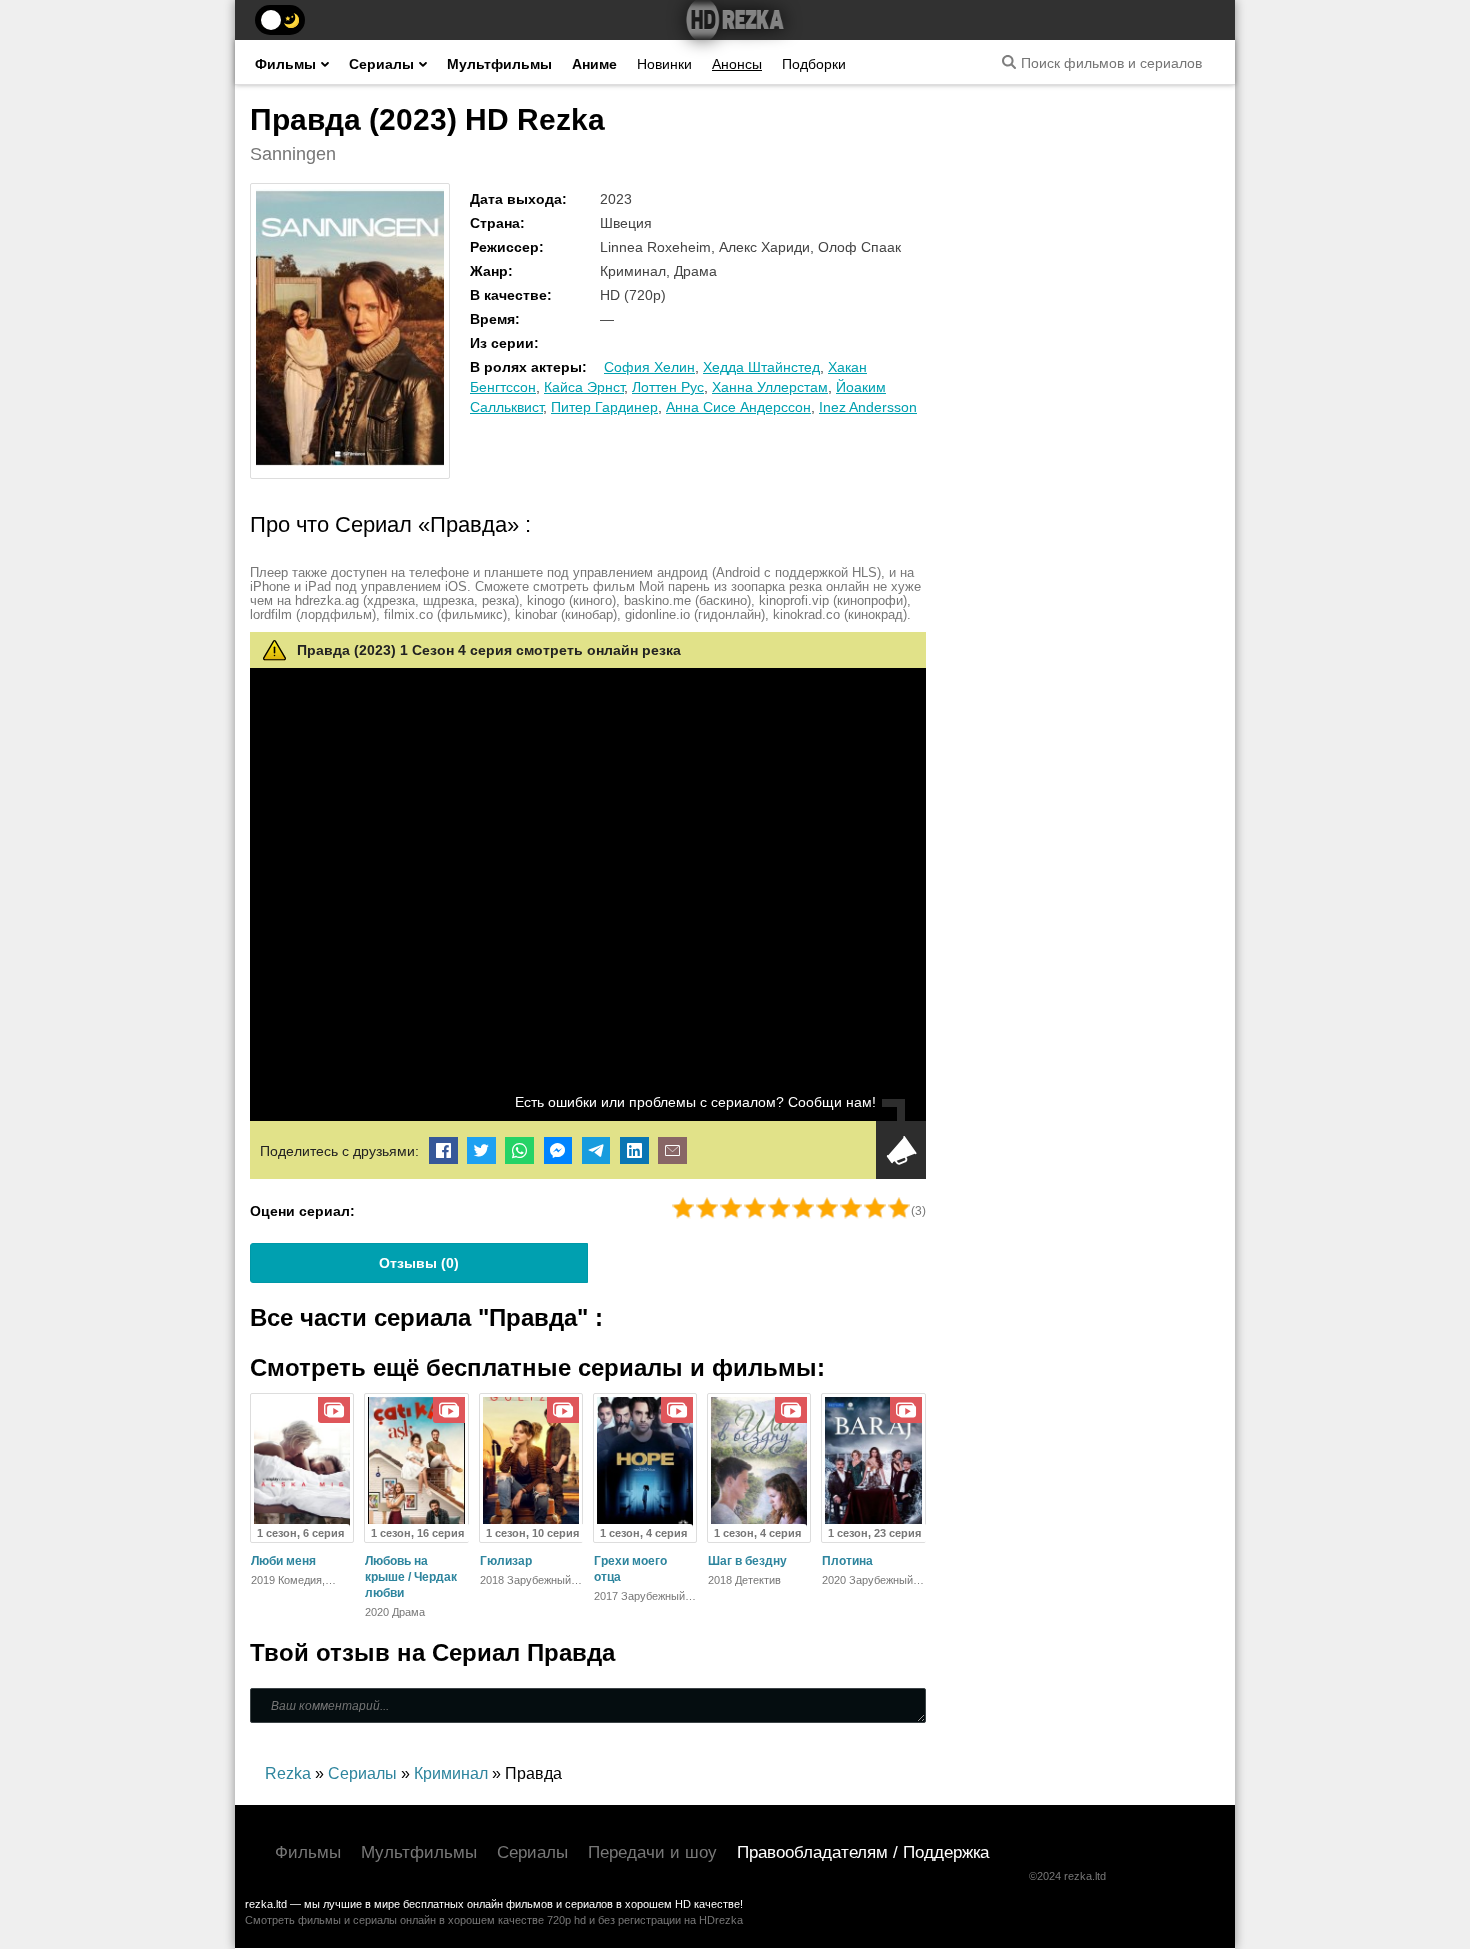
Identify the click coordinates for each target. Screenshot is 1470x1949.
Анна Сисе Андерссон (738, 407)
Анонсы (737, 64)
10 (899, 1208)
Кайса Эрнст (584, 387)
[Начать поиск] (1009, 62)
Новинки (664, 64)
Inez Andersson (868, 407)
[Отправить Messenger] (558, 1150)
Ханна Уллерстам (770, 387)
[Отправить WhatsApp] (519, 1150)
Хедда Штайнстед (761, 367)
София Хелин (649, 367)
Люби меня (283, 1561)
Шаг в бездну (747, 1561)
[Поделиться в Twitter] (481, 1150)
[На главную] (735, 20)
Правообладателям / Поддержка (863, 1852)
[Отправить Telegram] (596, 1150)
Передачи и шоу (652, 1852)
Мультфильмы (499, 64)
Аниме (594, 64)
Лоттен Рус (668, 387)
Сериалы (381, 64)
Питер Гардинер (604, 407)
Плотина (847, 1561)
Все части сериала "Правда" (422, 1317)
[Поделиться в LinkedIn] (634, 1150)
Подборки (814, 64)
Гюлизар (506, 1561)
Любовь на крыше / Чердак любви (411, 1577)
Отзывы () (419, 1263)
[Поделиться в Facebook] (443, 1150)
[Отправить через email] (672, 1150)
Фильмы (285, 64)
